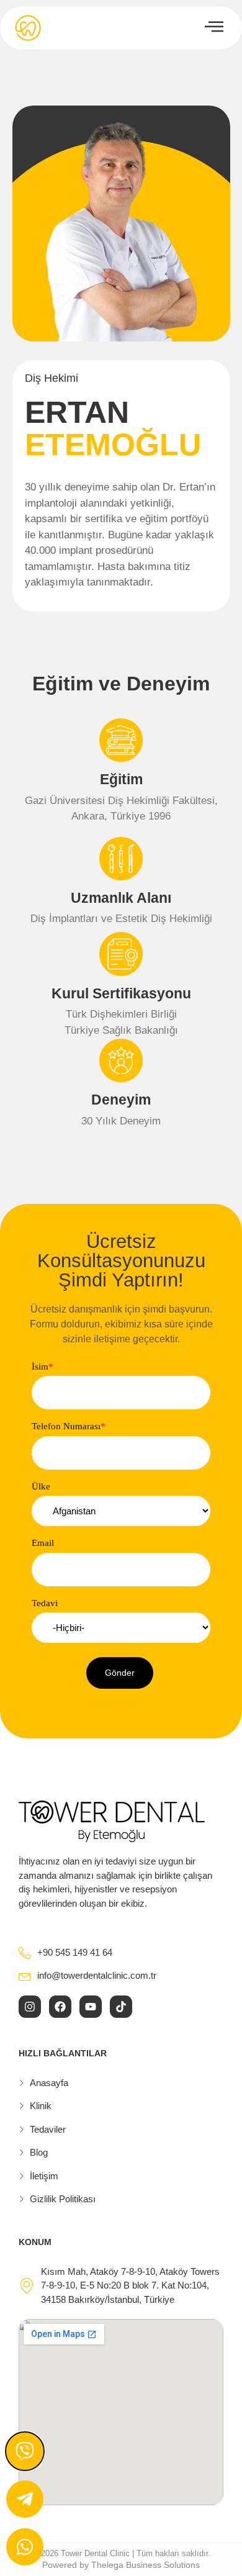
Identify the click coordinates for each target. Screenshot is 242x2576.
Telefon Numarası (69, 1426)
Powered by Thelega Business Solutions (121, 2565)
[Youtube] (91, 2007)
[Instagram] (30, 2007)
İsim (43, 1367)
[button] (120, 1673)
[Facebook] (60, 2007)
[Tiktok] (121, 2007)
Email (43, 1543)
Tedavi (45, 1603)
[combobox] (121, 1511)
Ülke (41, 1487)
